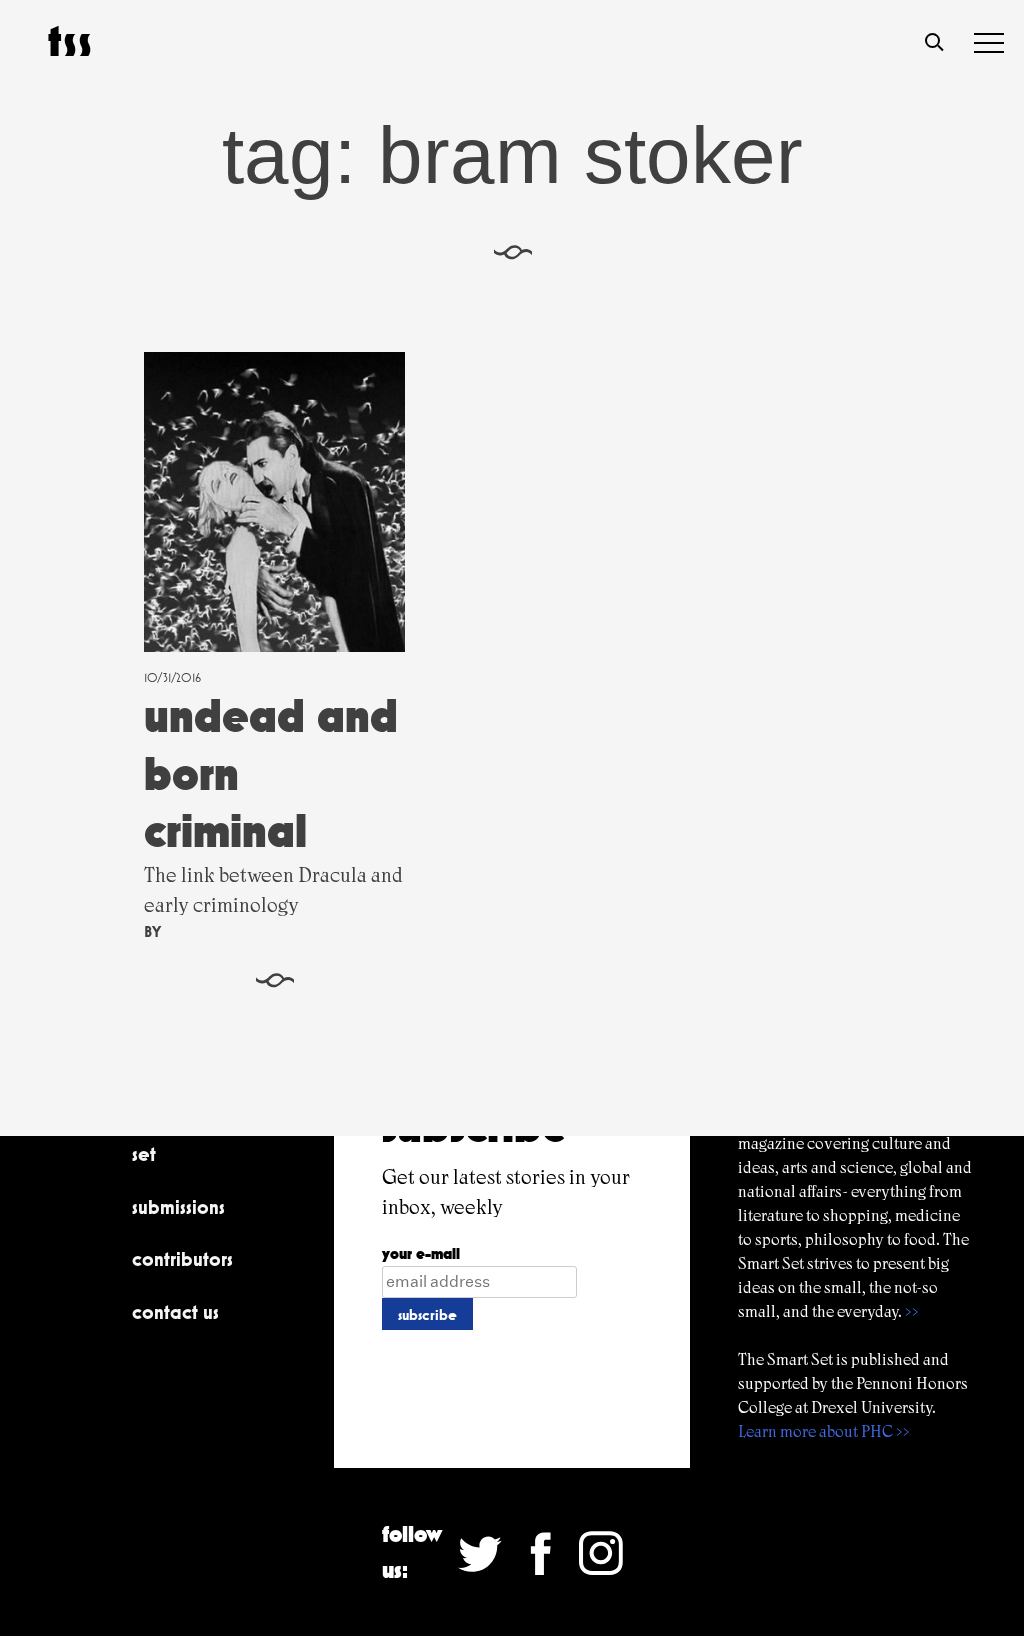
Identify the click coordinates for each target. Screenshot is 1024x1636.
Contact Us (175, 1312)
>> (912, 1311)
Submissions (178, 1207)
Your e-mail (421, 1253)
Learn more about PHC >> (824, 1431)
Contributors (182, 1259)
